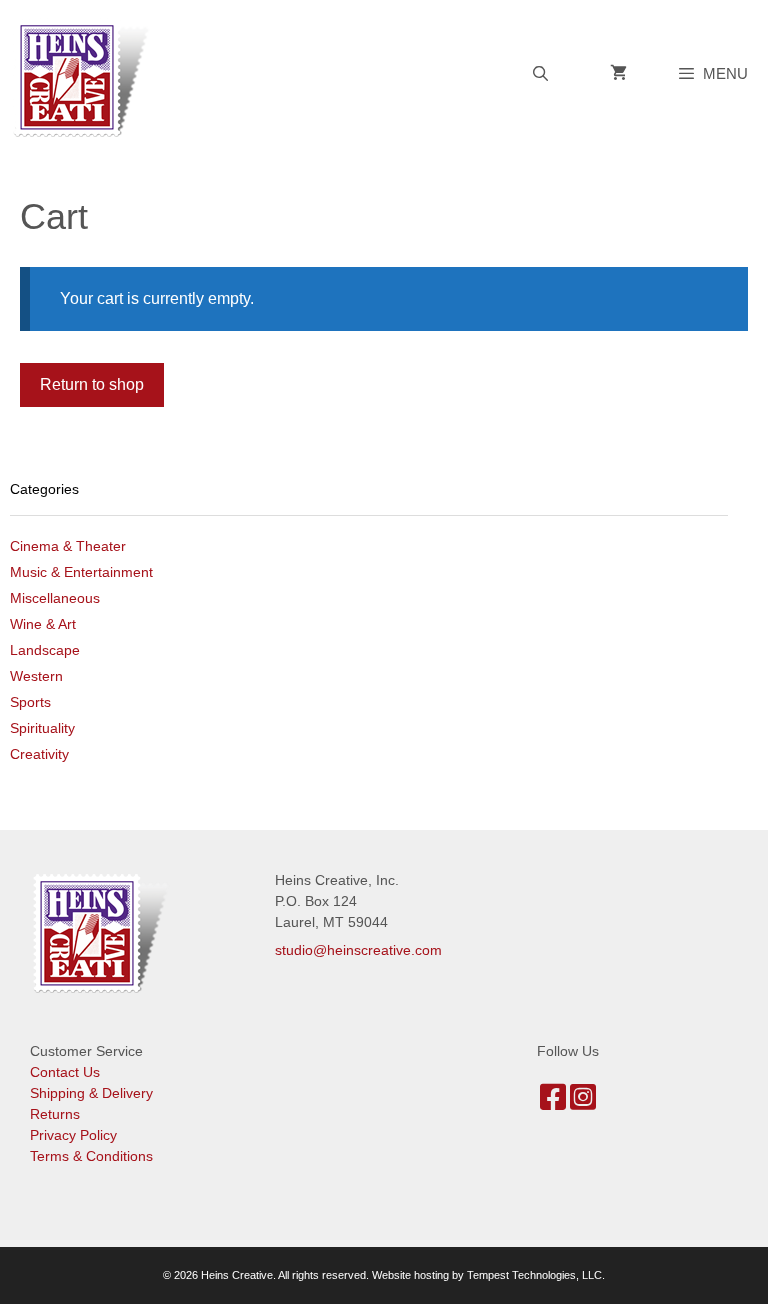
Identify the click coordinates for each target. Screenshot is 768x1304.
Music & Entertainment (81, 572)
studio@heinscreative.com (358, 950)
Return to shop (92, 384)
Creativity (39, 754)
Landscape (45, 650)
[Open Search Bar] (539, 74)
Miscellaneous (55, 598)
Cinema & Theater (68, 546)
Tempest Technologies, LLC (534, 1275)
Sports (30, 702)
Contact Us (65, 1072)
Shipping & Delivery (91, 1093)
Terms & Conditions (91, 1156)
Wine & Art (43, 624)
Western (36, 676)
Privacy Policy (73, 1135)
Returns (55, 1114)
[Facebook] (553, 1103)
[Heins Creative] (87, 76)
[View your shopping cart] (618, 74)
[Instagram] (583, 1103)
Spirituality (42, 728)
